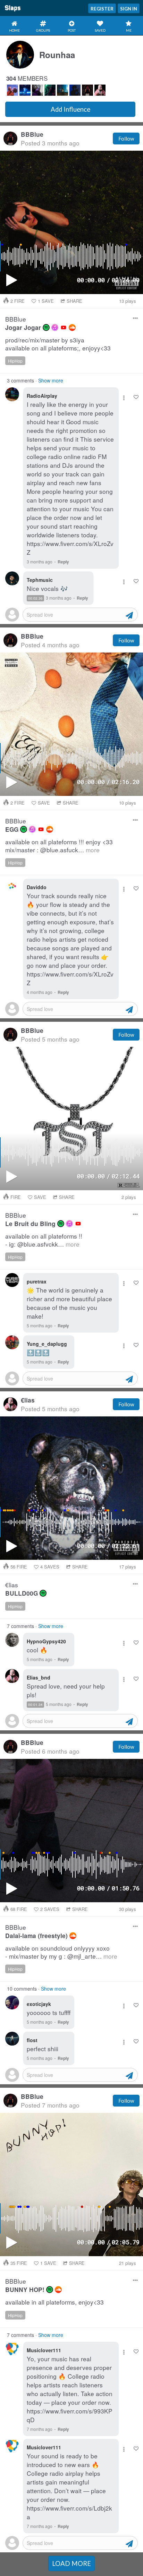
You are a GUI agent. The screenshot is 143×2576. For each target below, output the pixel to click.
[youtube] (64, 327)
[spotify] (46, 327)
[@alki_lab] (50, 90)
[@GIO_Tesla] (12, 90)
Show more (51, 380)
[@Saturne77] (37, 90)
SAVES (50, 1567)
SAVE (46, 301)
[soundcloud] (72, 327)
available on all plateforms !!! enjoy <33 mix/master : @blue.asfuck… (59, 846)
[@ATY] (25, 90)
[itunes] (55, 327)
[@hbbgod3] (62, 90)
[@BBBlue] (87, 90)
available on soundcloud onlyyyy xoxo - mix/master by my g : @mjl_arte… (61, 1952)
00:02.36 (35, 598)
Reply (63, 562)
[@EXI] (75, 90)
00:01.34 (35, 1705)
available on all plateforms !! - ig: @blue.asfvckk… (44, 1240)
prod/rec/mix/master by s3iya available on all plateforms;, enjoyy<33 (58, 344)
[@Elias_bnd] (100, 90)
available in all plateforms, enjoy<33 (54, 2302)
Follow (126, 139)
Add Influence (70, 109)
